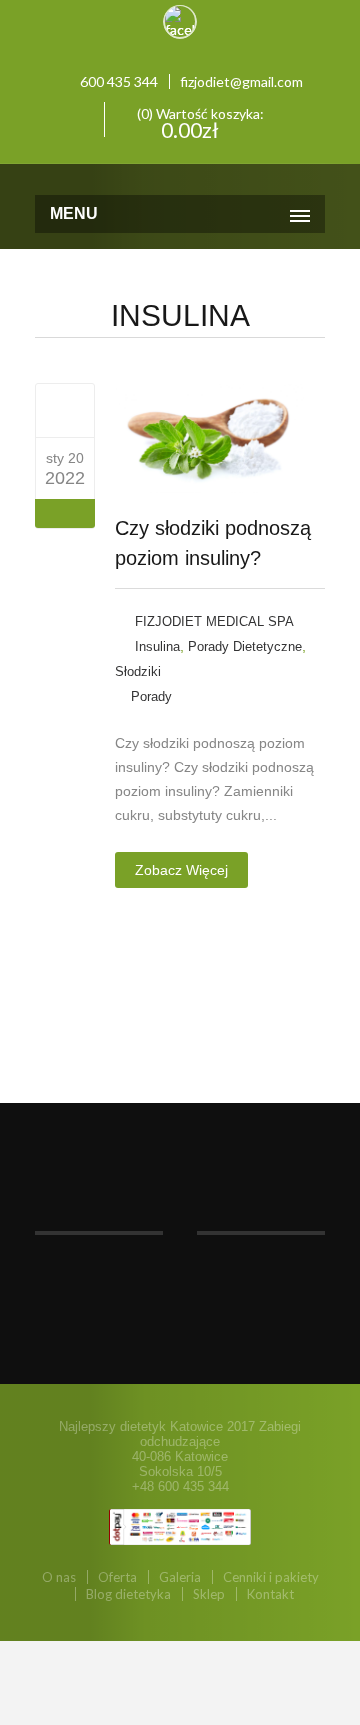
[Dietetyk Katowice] (180, 177)
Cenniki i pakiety (271, 1577)
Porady (151, 696)
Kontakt (270, 1594)
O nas (59, 1577)
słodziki (138, 671)
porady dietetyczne (245, 646)
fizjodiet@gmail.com (241, 81)
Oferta (117, 1577)
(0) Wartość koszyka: (199, 121)
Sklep (209, 1594)
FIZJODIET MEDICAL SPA (214, 621)
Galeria (180, 1577)
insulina (157, 646)
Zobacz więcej (181, 870)
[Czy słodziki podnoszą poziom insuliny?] (65, 410)
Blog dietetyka (128, 1594)
